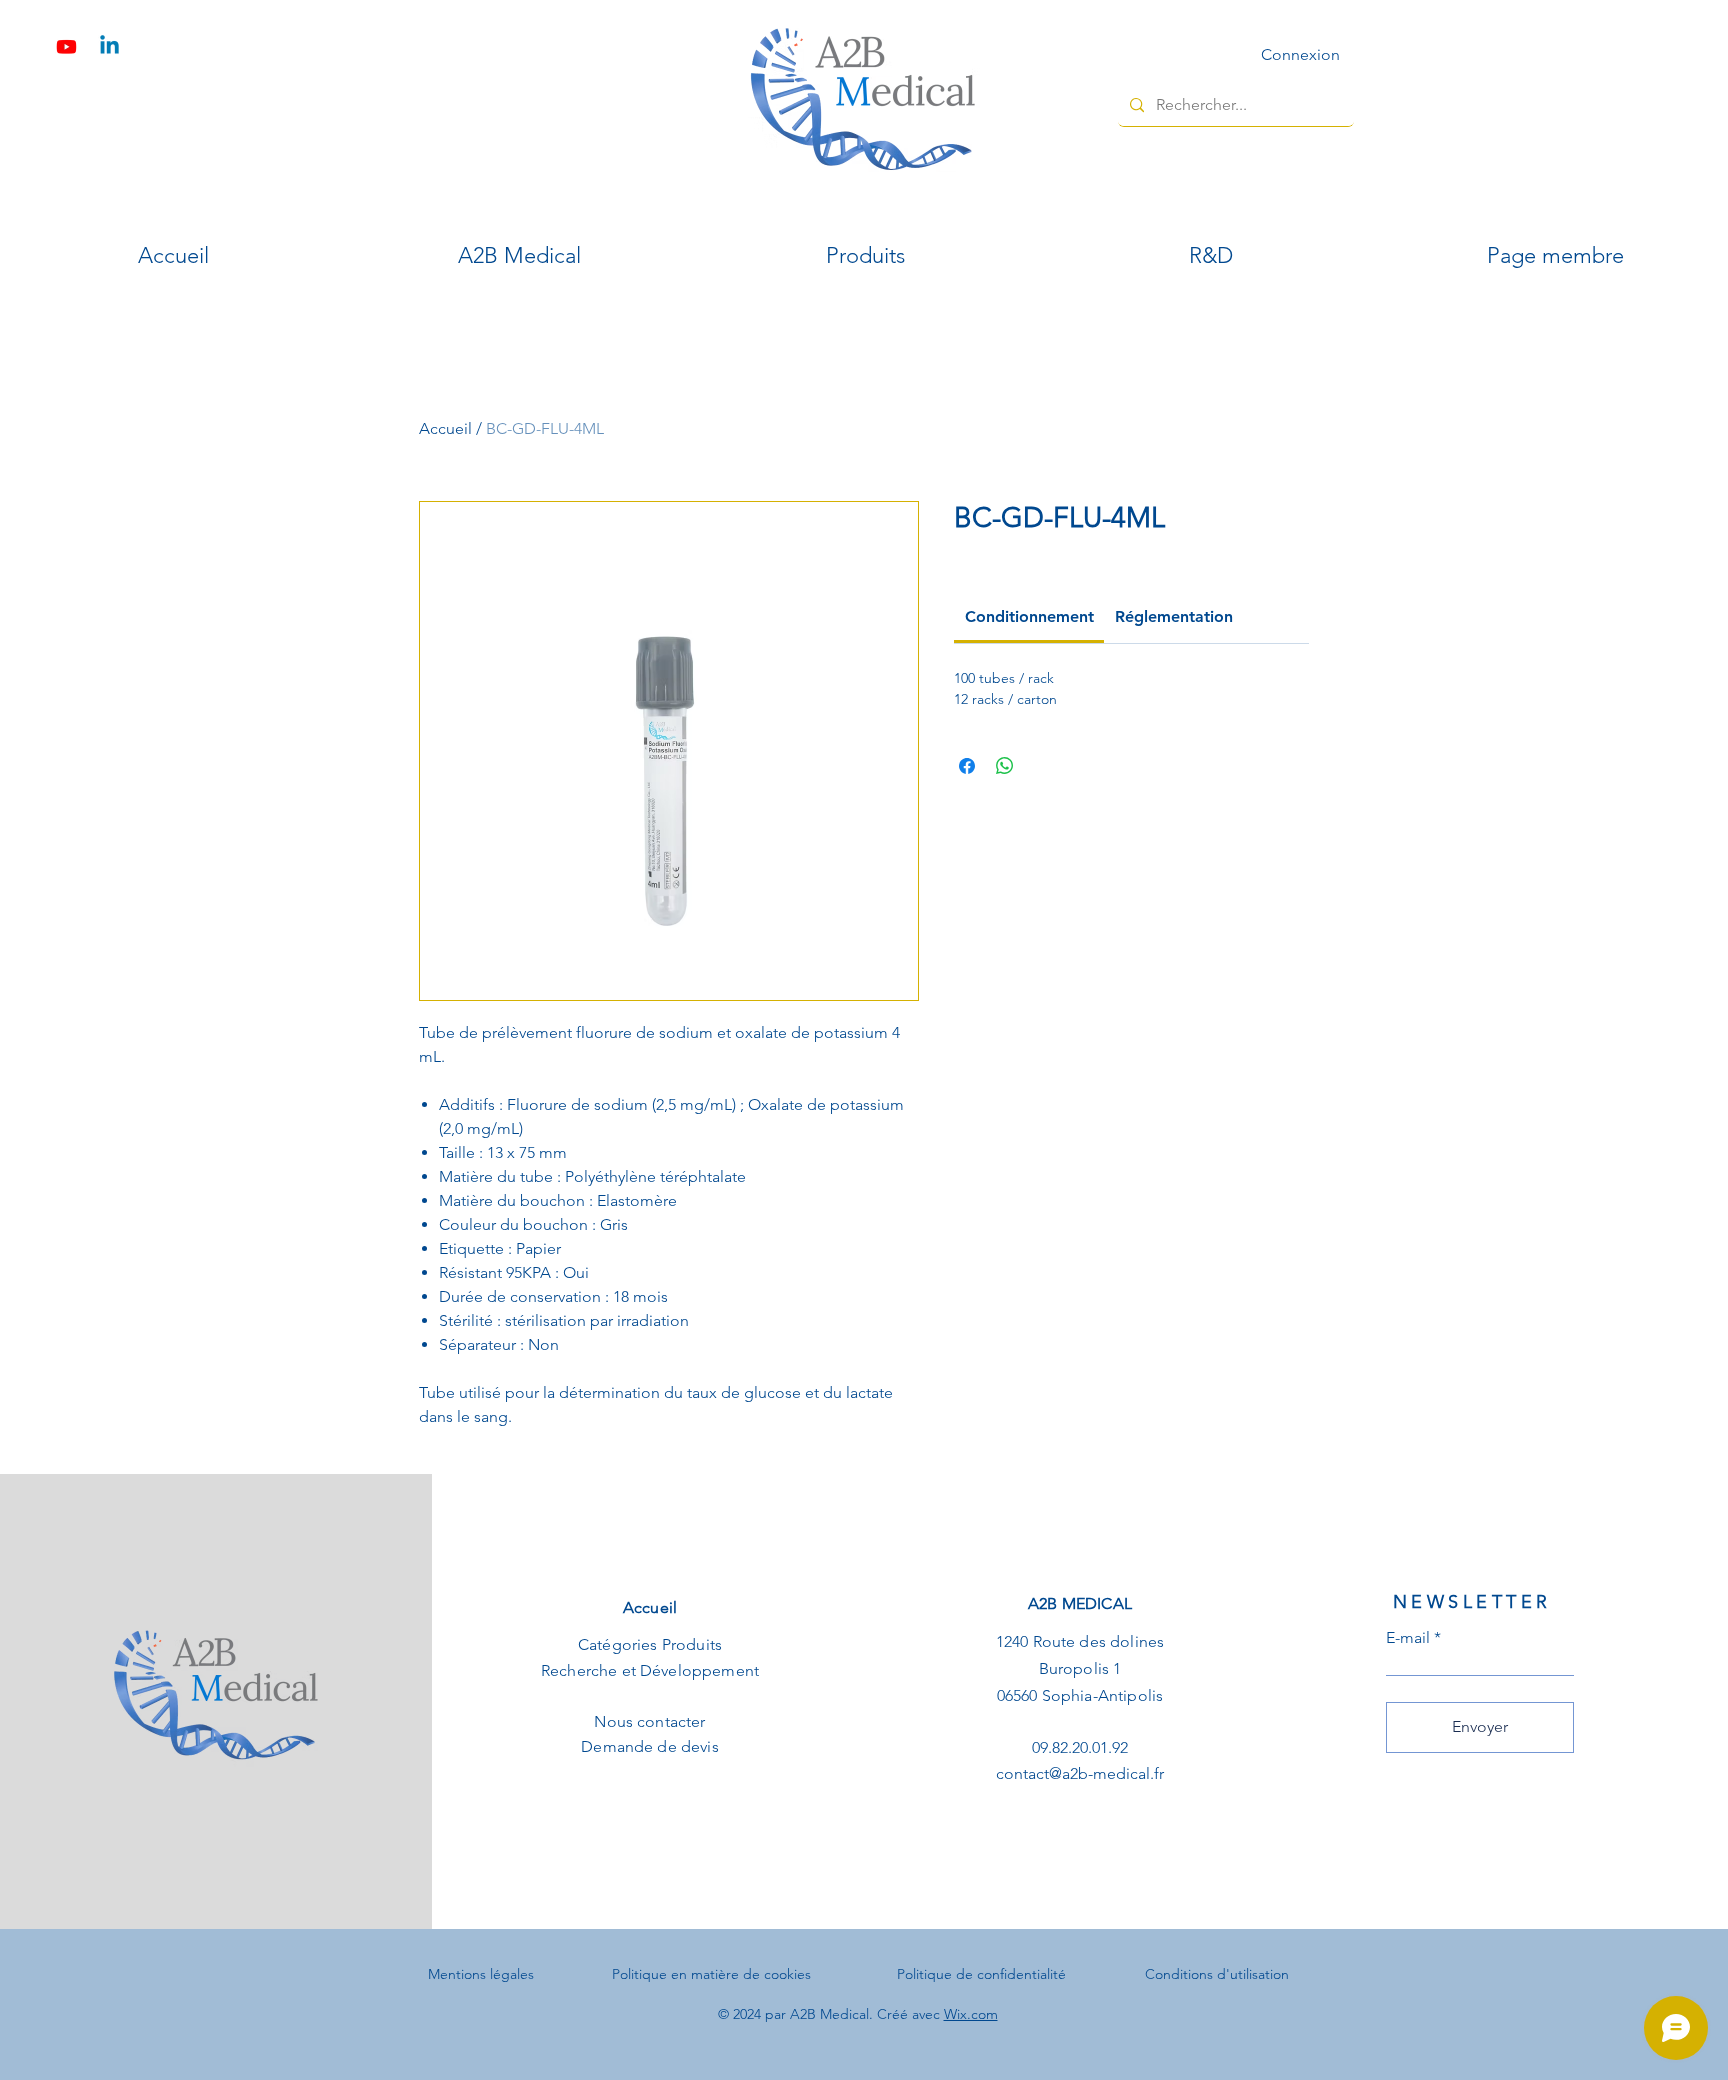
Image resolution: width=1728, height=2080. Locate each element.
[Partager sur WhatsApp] (1005, 766)
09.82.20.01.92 (1080, 1747)
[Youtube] (66, 46)
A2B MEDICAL (1080, 1603)
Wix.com (971, 2014)
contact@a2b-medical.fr (1080, 1773)
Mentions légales (481, 1974)
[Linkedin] (109, 46)
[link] (1029, 616)
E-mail (1408, 1638)
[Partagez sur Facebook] (967, 766)
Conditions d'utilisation (1217, 1974)
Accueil (445, 428)
